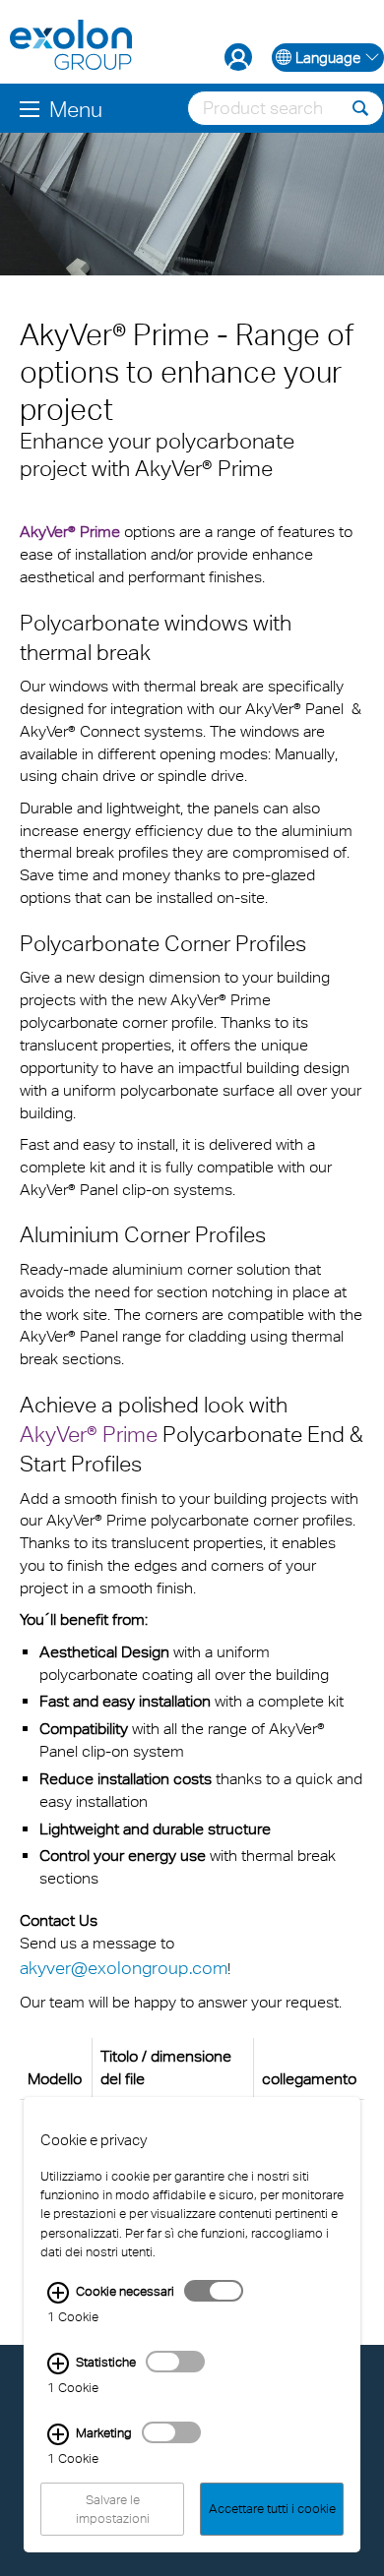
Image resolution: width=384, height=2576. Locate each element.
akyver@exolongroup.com (124, 1968)
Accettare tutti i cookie (272, 2510)
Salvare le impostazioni (113, 2509)
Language (328, 58)
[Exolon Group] (71, 46)
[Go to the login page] (238, 57)
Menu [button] (76, 109)
